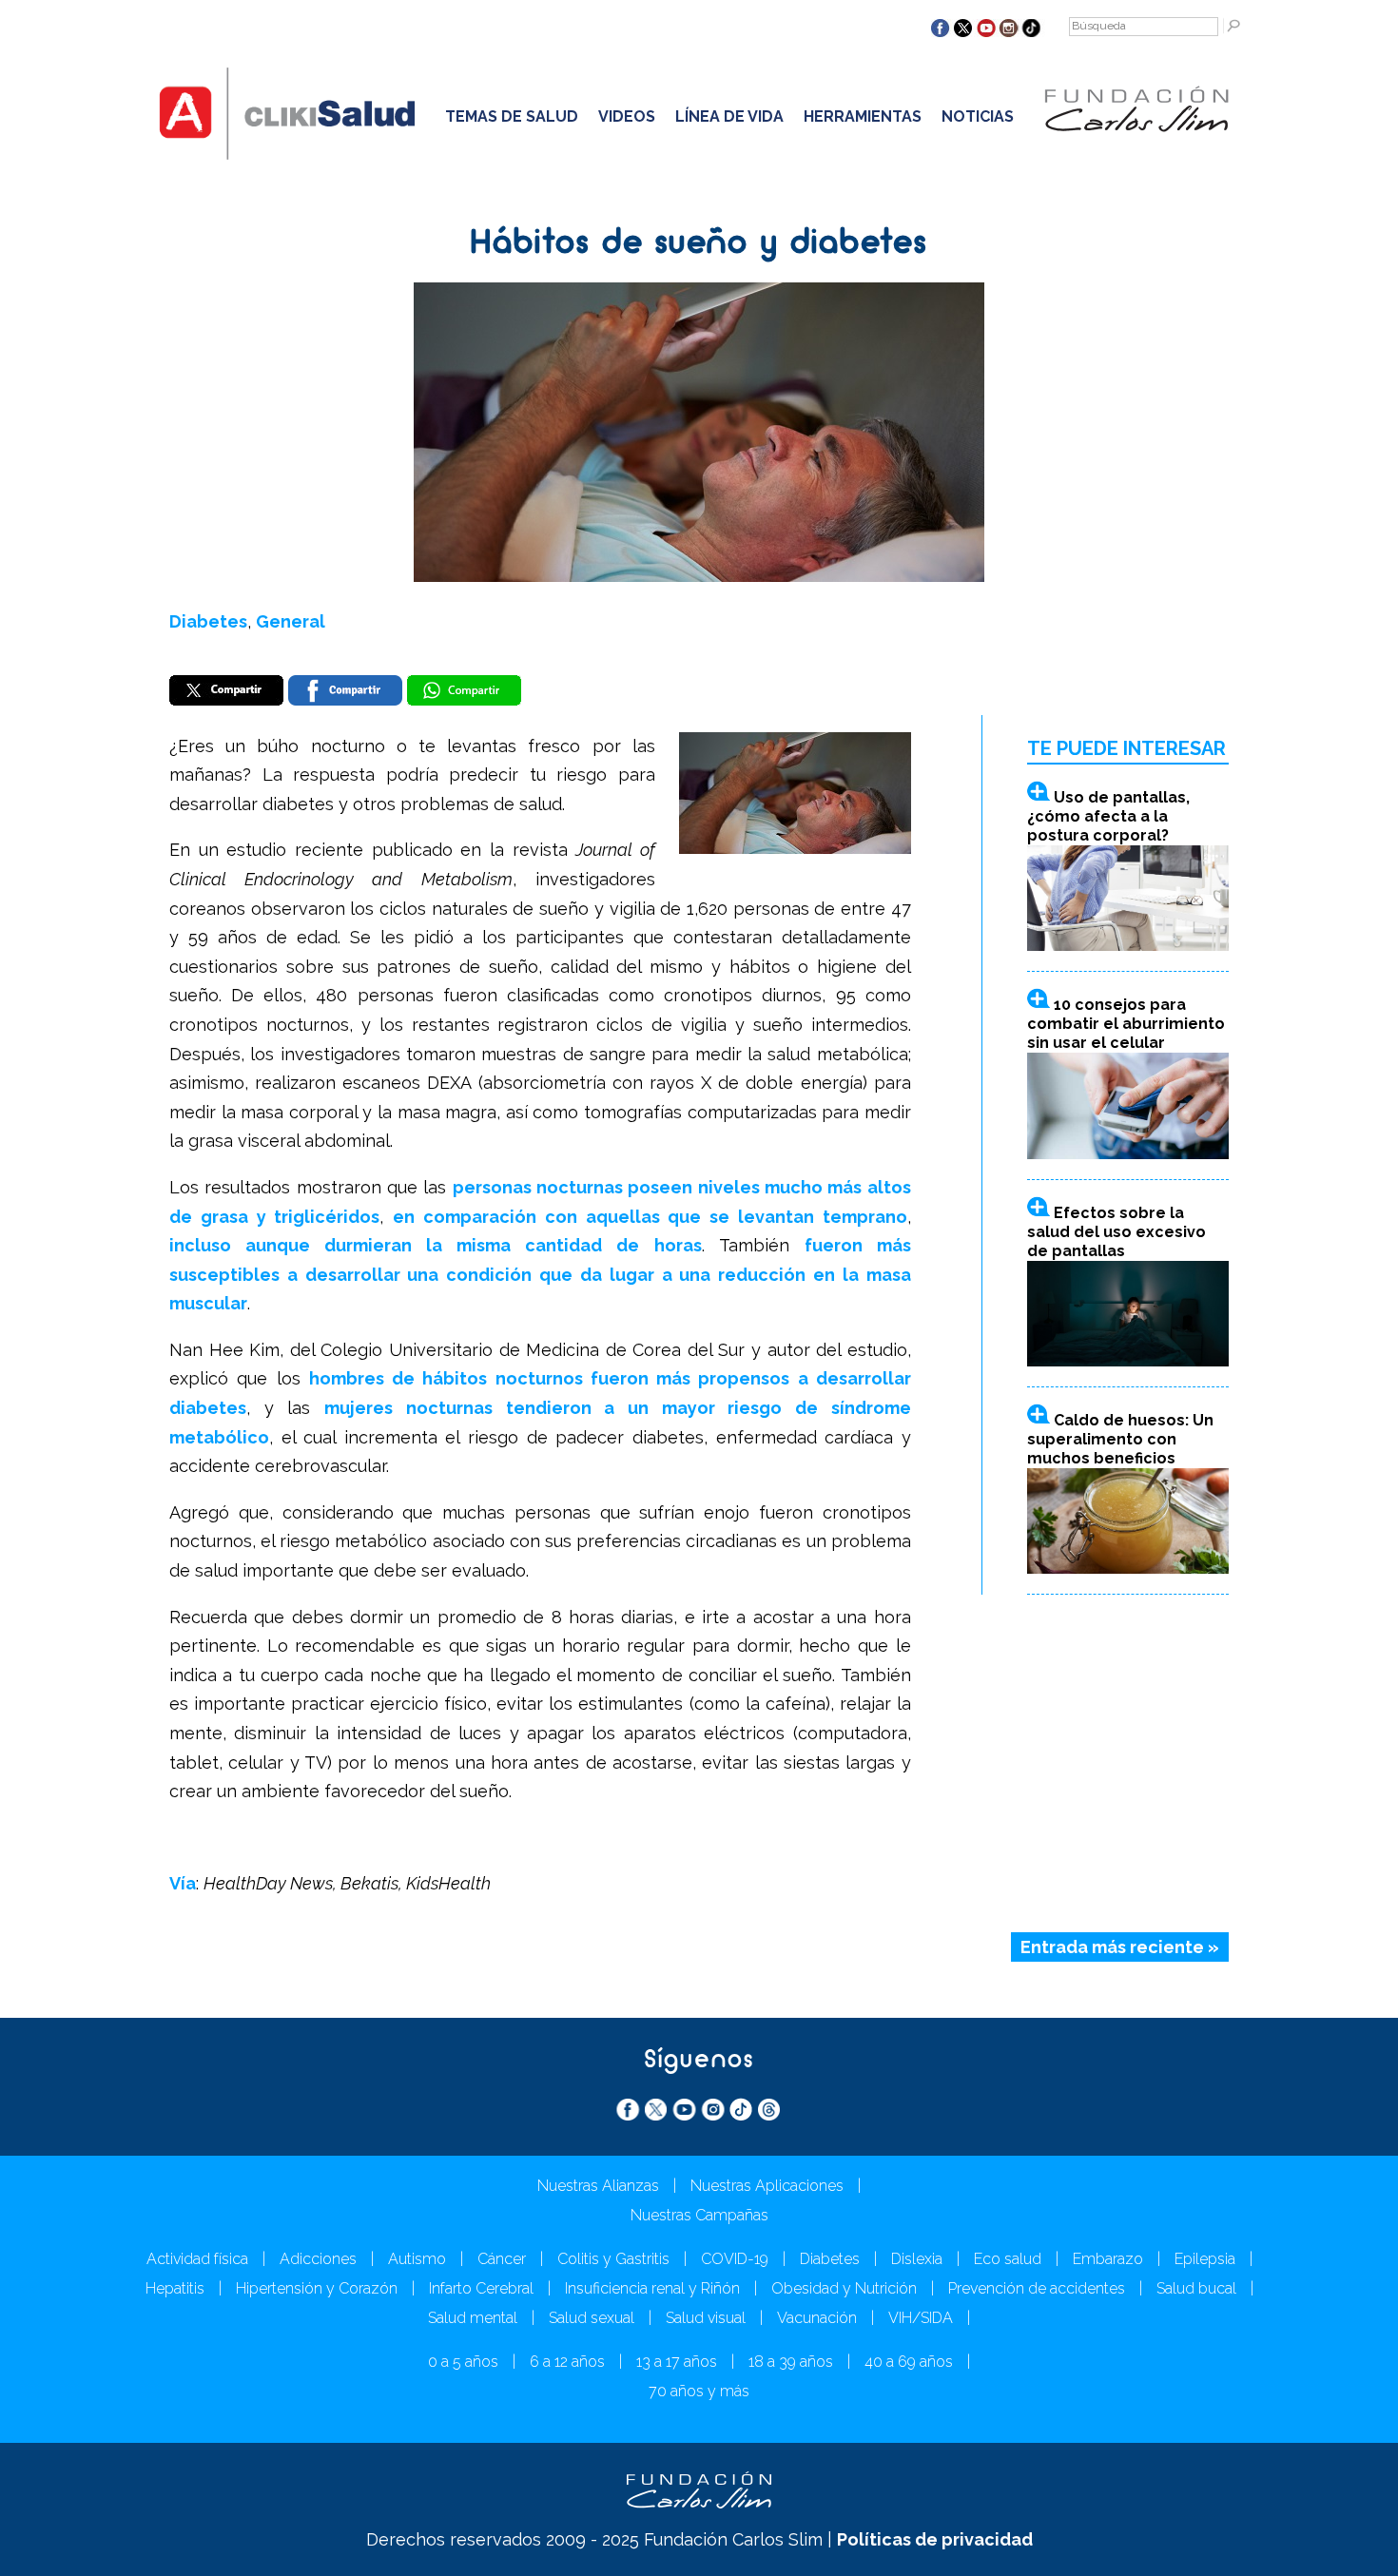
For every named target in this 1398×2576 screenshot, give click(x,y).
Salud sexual (592, 2318)
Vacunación (817, 2318)
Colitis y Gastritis (613, 2259)
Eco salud (1008, 2259)
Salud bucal (1196, 2288)
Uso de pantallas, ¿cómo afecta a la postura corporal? (1108, 816)
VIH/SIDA (921, 2318)
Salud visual (706, 2318)
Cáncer (502, 2259)
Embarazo (1108, 2259)
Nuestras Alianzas (598, 2186)
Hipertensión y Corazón (317, 2288)
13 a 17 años (677, 2362)
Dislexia (917, 2259)
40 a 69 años (909, 2362)
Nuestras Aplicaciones (767, 2186)
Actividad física (197, 2259)
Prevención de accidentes (1037, 2288)
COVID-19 (735, 2259)
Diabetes (208, 621)
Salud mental (473, 2318)
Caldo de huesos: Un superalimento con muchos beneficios (1120, 1439)
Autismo (417, 2259)
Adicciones (318, 2259)
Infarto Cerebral (481, 2288)
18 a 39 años (791, 2362)
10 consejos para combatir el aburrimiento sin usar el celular (1126, 1024)
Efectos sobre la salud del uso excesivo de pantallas (1116, 1232)
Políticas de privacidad (935, 2539)
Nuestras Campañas (699, 2215)
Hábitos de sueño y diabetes (699, 244)
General (291, 621)
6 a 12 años (567, 2362)
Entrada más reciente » (1120, 1947)
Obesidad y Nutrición (844, 2288)
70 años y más (699, 2391)
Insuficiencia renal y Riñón (652, 2288)
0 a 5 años (463, 2362)
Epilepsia (1205, 2259)
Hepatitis (175, 2288)
